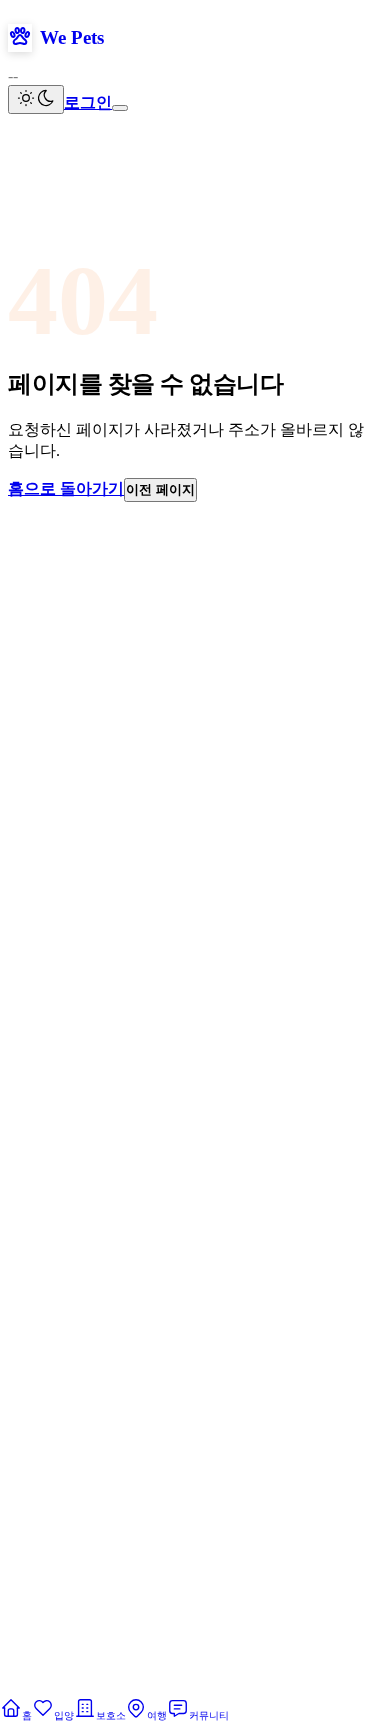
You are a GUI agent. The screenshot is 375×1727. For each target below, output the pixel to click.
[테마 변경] (36, 99)
